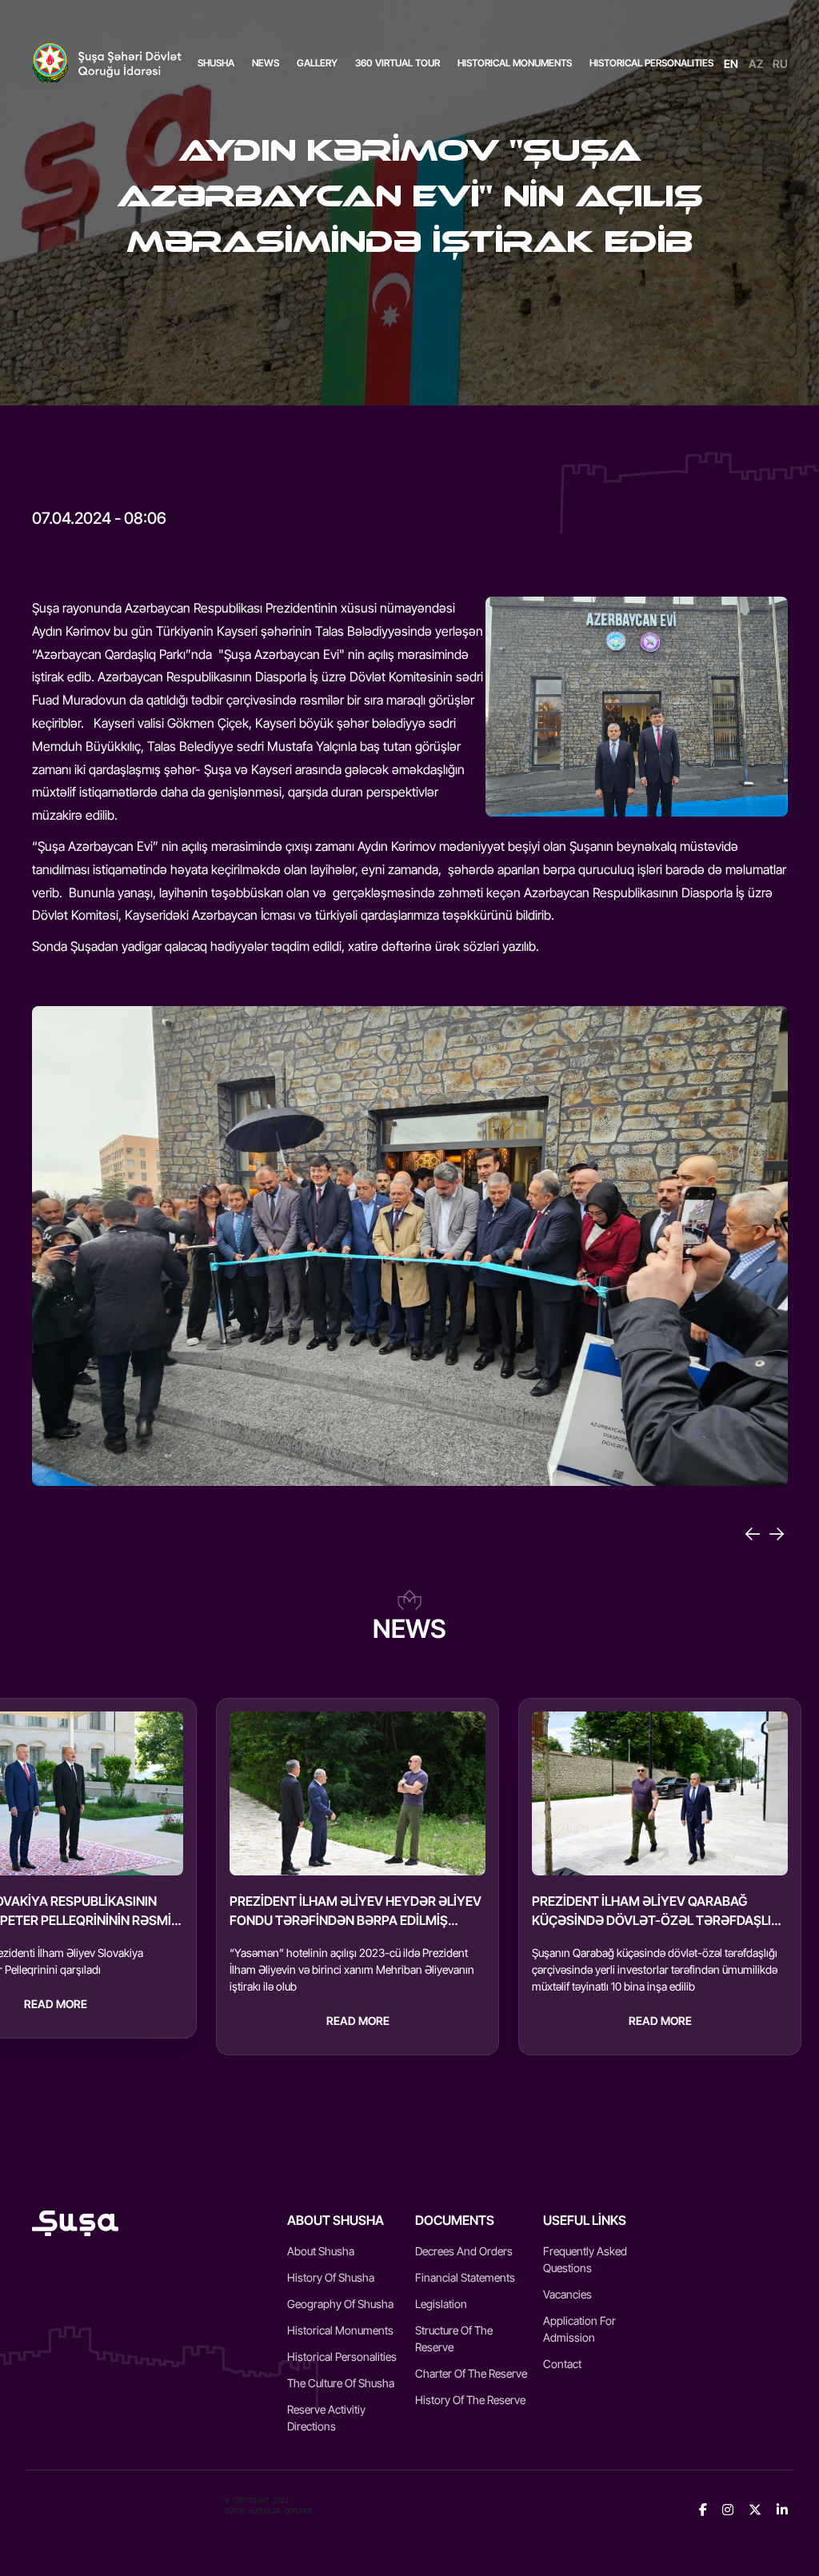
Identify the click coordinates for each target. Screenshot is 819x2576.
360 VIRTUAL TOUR (398, 63)
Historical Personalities (342, 2356)
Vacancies (567, 2294)
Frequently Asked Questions (585, 2259)
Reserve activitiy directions (326, 2418)
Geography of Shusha (340, 2304)
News (266, 63)
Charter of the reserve (471, 2373)
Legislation (441, 2304)
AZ (756, 64)
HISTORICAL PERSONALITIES (651, 63)
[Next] (777, 1534)
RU (780, 64)
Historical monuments (340, 2330)
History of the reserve (470, 2400)
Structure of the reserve (454, 2338)
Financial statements (465, 2277)
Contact (562, 2364)
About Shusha (321, 2251)
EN (731, 64)
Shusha (216, 63)
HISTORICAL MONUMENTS (515, 63)
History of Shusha (331, 2277)
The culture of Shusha (341, 2383)
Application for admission (579, 2329)
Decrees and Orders (464, 2251)
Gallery (317, 63)
